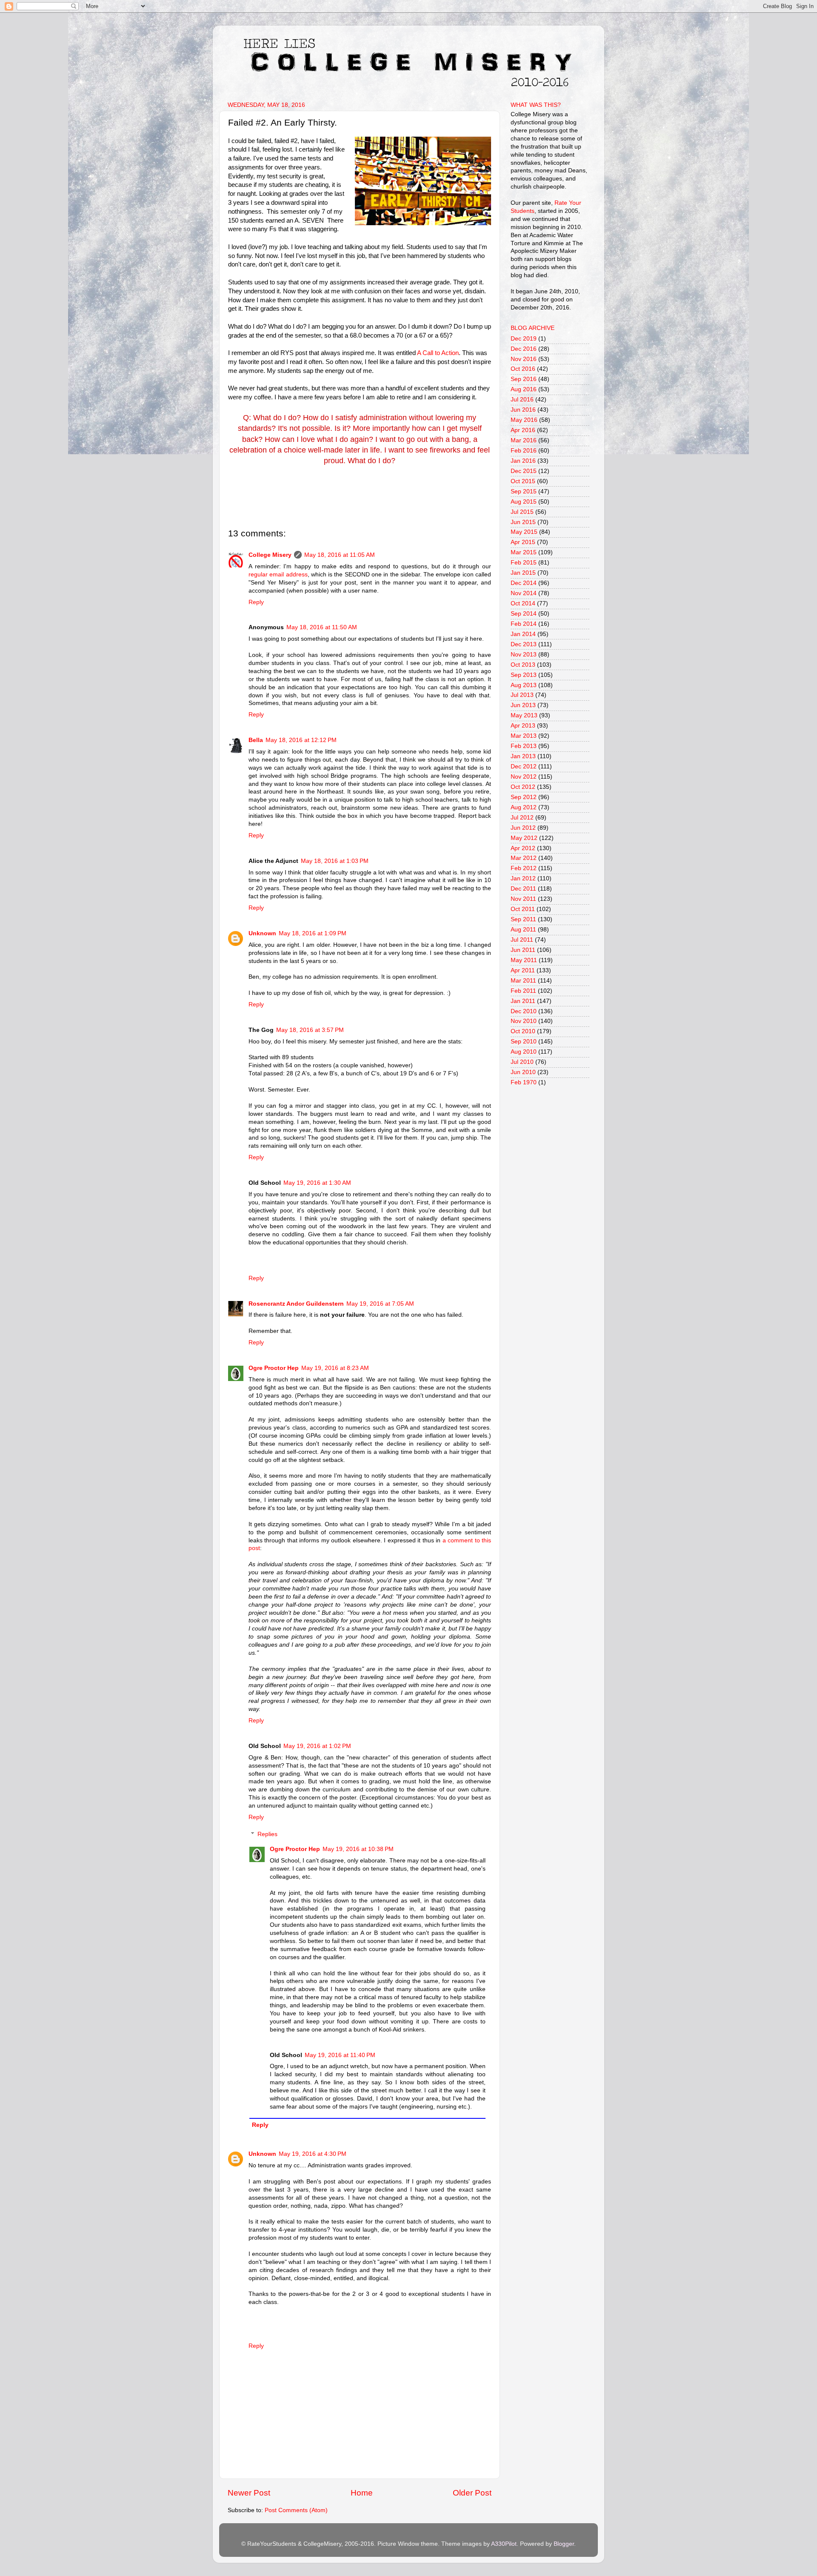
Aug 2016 (524, 389)
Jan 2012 (523, 878)
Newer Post (249, 2493)
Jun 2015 (523, 522)
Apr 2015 (523, 542)
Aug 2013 (524, 685)
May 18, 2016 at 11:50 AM (322, 627)
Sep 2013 (524, 675)
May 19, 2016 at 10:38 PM (358, 1849)
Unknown (262, 933)
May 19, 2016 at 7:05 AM (380, 1304)
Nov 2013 (524, 655)
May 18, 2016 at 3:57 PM (310, 1030)
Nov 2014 (524, 593)
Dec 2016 (524, 349)
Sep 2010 (524, 1042)
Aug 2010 (524, 1052)
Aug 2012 (524, 807)
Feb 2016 (524, 451)
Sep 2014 (524, 614)
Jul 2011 (522, 940)
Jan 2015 (523, 573)
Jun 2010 (523, 1072)
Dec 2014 (524, 583)
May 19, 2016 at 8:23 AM (335, 1368)
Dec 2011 (523, 889)
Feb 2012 (524, 868)
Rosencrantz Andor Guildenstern (296, 1304)
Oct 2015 (523, 481)
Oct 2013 (523, 665)
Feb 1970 (524, 1082)
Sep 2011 (523, 919)
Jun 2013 (523, 705)
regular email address (278, 575)
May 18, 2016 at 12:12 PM (301, 740)
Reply (256, 602)
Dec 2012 (524, 766)
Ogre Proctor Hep (274, 1368)
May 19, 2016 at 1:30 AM (317, 1183)
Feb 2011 (523, 991)
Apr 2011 (523, 970)
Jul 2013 (522, 695)
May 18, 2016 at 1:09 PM (313, 933)
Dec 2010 (524, 1011)
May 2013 (524, 715)
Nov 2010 (524, 1021)
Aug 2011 (523, 930)
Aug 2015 (524, 502)
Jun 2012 (523, 828)
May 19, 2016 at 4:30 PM (313, 2154)
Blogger (564, 2544)
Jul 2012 (522, 818)
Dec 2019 (524, 339)
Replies (267, 1834)
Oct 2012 (523, 787)
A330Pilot (504, 2544)
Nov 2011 (523, 899)
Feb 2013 (524, 746)
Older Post (472, 2493)
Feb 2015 (524, 563)
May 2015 (524, 532)
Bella (256, 740)
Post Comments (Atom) (296, 2510)
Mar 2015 (524, 552)
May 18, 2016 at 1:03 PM (335, 861)
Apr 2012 (523, 848)
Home (362, 2493)
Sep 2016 (524, 379)
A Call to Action (438, 353)
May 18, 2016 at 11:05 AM (340, 555)
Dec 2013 (524, 644)
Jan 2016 (523, 461)
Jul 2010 (522, 1062)
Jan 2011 (523, 1001)
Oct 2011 (523, 909)
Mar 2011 (523, 981)
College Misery (270, 555)
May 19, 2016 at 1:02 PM (317, 1746)
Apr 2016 (523, 430)
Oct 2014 (523, 603)
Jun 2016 (523, 410)
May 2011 (524, 960)
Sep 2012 (524, 797)
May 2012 (524, 838)
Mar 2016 (524, 440)
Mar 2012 (524, 858)
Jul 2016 (522, 400)
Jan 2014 (523, 634)
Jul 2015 (522, 512)
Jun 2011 (523, 950)
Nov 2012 (524, 777)
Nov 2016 (524, 359)
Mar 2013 (524, 736)
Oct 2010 (523, 1031)
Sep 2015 (524, 491)
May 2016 (524, 420)
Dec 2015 (524, 471)
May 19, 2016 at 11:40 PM (340, 2055)
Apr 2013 (523, 726)
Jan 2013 (523, 756)
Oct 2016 (523, 369)
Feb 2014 (524, 624)
